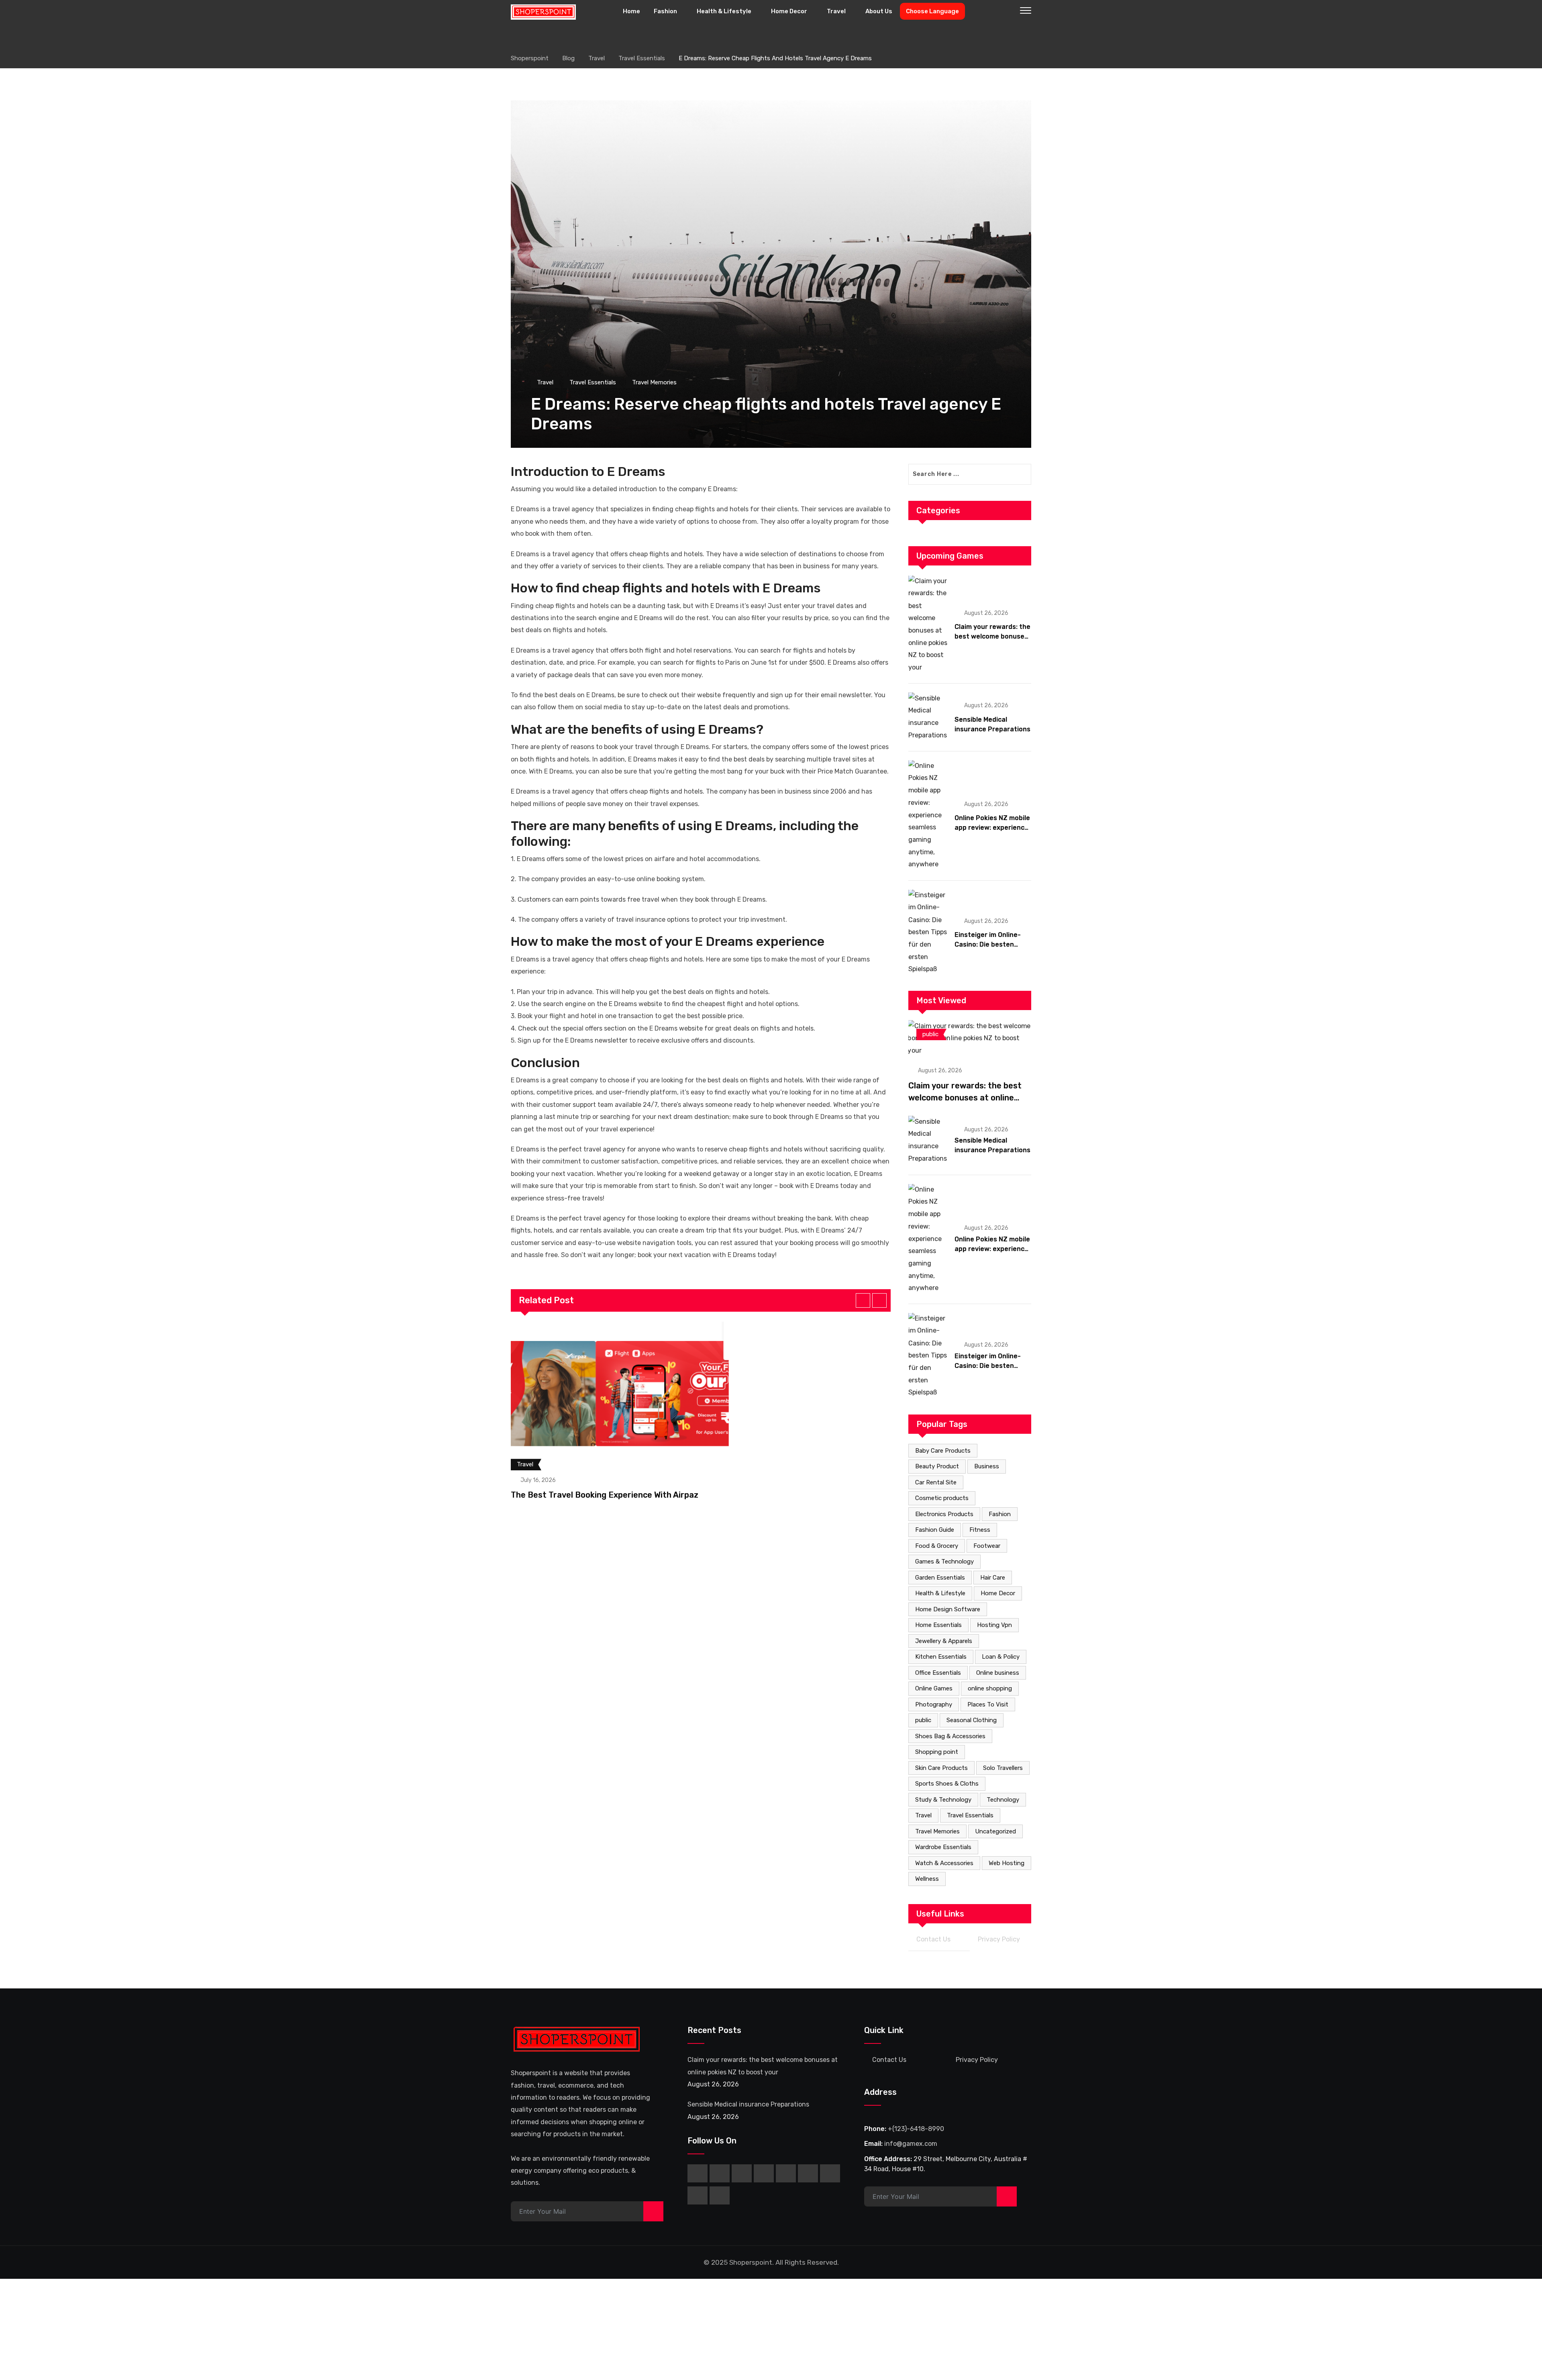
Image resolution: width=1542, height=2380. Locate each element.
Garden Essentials (940, 1578)
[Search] (1009, 12)
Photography (934, 1704)
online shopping (990, 1688)
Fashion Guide (935, 1530)
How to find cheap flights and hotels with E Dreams (666, 588)
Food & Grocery (937, 1546)
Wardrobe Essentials (943, 1847)
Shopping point (937, 1752)
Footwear (987, 1546)
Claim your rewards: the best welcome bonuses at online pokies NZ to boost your (965, 1098)
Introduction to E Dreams (588, 472)
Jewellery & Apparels (944, 1641)
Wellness (927, 1879)
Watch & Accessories (944, 1863)
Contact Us (933, 1939)
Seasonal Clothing (972, 1720)
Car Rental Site (936, 1482)
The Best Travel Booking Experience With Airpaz (605, 1495)
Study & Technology (943, 1800)
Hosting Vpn (994, 1625)
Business (987, 1466)
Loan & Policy (1001, 1657)
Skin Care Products (941, 1768)
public (923, 1720)
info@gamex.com (911, 2144)
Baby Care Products (943, 1451)
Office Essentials (938, 1673)
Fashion (665, 11)
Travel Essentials (970, 1815)
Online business (998, 1673)
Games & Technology (944, 1561)
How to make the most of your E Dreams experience (668, 941)
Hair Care (993, 1578)
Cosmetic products (942, 1498)
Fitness (980, 1530)
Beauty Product (937, 1466)
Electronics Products (944, 1514)
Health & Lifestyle (724, 11)
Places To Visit (988, 1704)
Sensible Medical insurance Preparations (748, 2104)
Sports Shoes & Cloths (947, 1784)
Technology (1003, 1800)
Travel (836, 11)
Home (631, 11)
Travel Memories (937, 1831)
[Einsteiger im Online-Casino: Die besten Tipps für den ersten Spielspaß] (928, 932)
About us (879, 11)
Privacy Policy (999, 1939)
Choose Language (932, 11)
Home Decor (789, 11)
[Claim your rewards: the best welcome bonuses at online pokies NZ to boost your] (928, 624)
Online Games (934, 1688)
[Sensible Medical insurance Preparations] (928, 717)
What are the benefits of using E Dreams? (637, 729)
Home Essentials (938, 1625)
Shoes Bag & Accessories (950, 1736)
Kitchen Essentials (941, 1657)
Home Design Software (948, 1609)
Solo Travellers (1003, 1768)
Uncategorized (995, 1831)
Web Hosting (1007, 1863)
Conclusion (545, 1063)
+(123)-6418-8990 (916, 2129)
